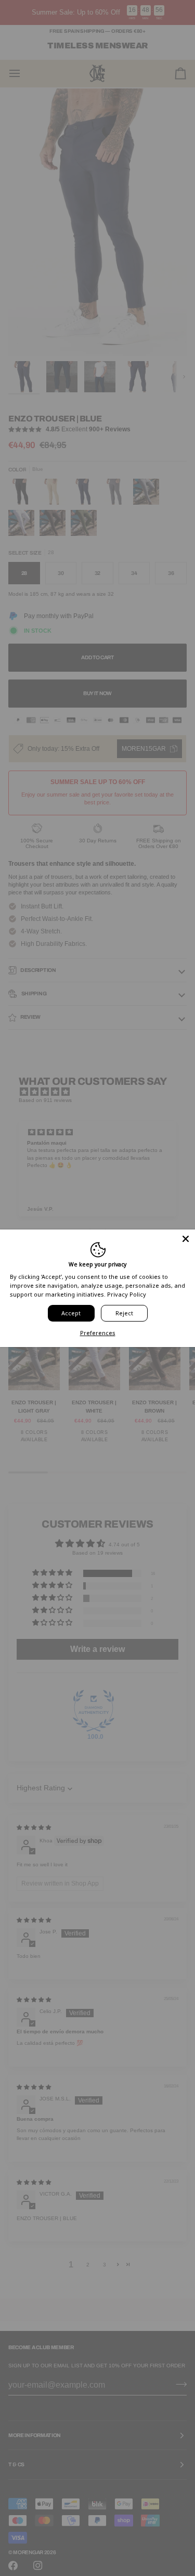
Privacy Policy (127, 1294)
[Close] (186, 1238)
